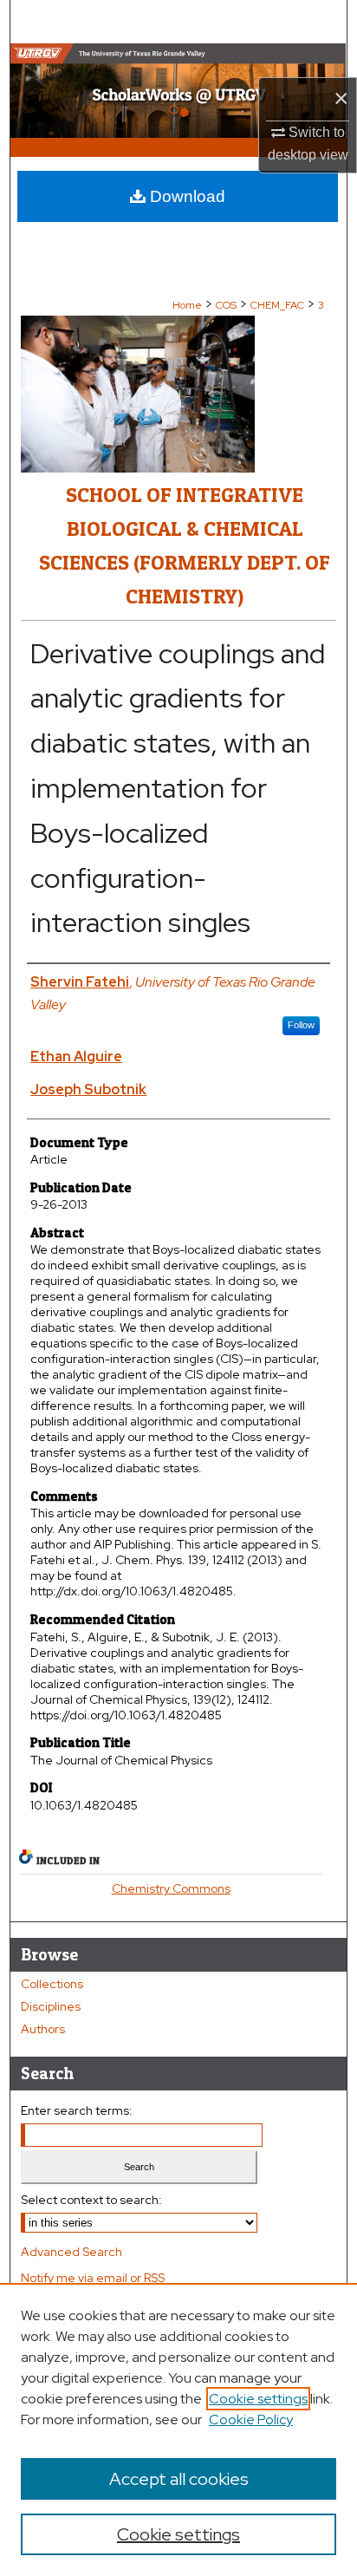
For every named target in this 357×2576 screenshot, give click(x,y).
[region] (178, 2429)
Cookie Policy (251, 2419)
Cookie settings (258, 2399)
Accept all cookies (179, 2479)
